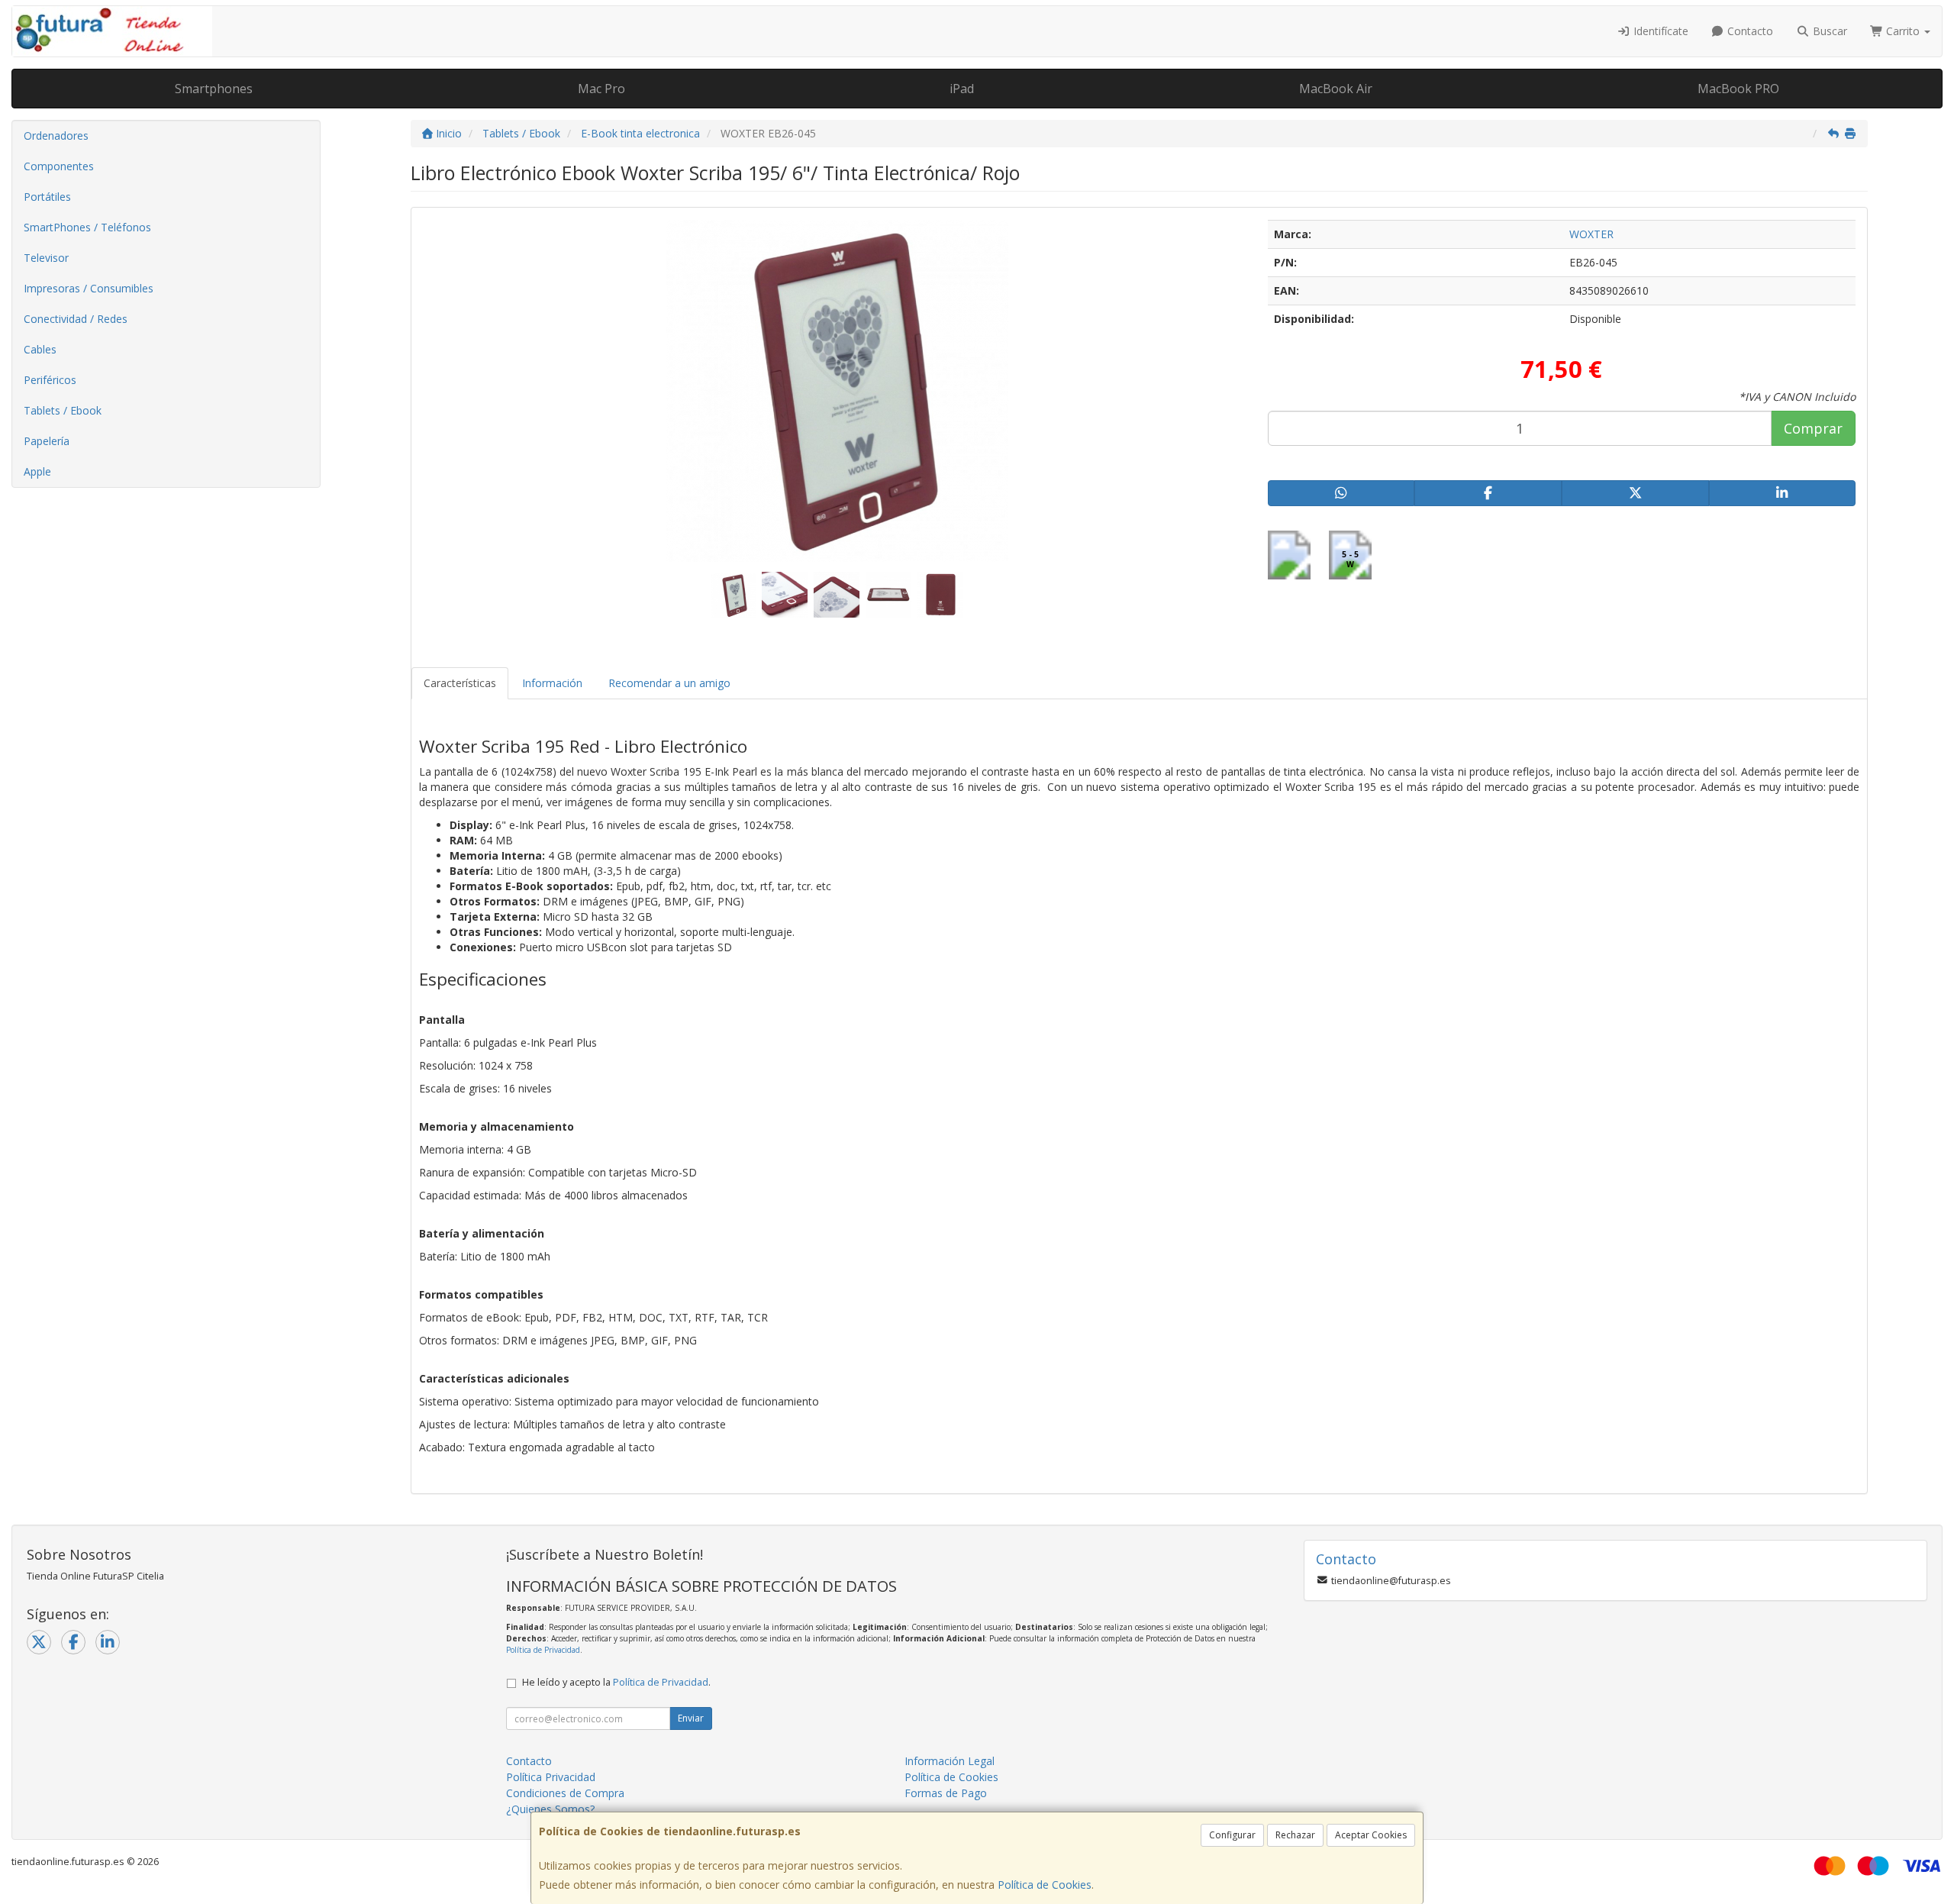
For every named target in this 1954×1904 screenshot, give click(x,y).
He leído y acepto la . (616, 1682)
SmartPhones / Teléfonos (87, 227)
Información (552, 683)
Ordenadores (56, 136)
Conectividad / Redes (76, 319)
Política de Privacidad (543, 1650)
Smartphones (214, 89)
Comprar (1813, 428)
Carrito (1903, 31)
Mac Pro (601, 89)
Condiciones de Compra (565, 1793)
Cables (40, 349)
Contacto (1749, 31)
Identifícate (1659, 31)
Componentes (59, 166)
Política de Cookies (1045, 1885)
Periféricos (50, 380)
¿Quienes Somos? (550, 1809)
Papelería (47, 441)
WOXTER (1591, 234)
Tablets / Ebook (63, 410)
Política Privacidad (551, 1777)
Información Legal (950, 1761)
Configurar (1232, 1835)
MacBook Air (1336, 89)
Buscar (1828, 31)
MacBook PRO (1738, 89)
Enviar (691, 1718)
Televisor (46, 258)
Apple (37, 471)
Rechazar (1295, 1835)
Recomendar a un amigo (669, 683)
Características (460, 683)
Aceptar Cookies (1371, 1835)
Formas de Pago (946, 1793)
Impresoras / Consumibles (89, 288)
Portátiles (47, 197)
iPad (962, 89)
